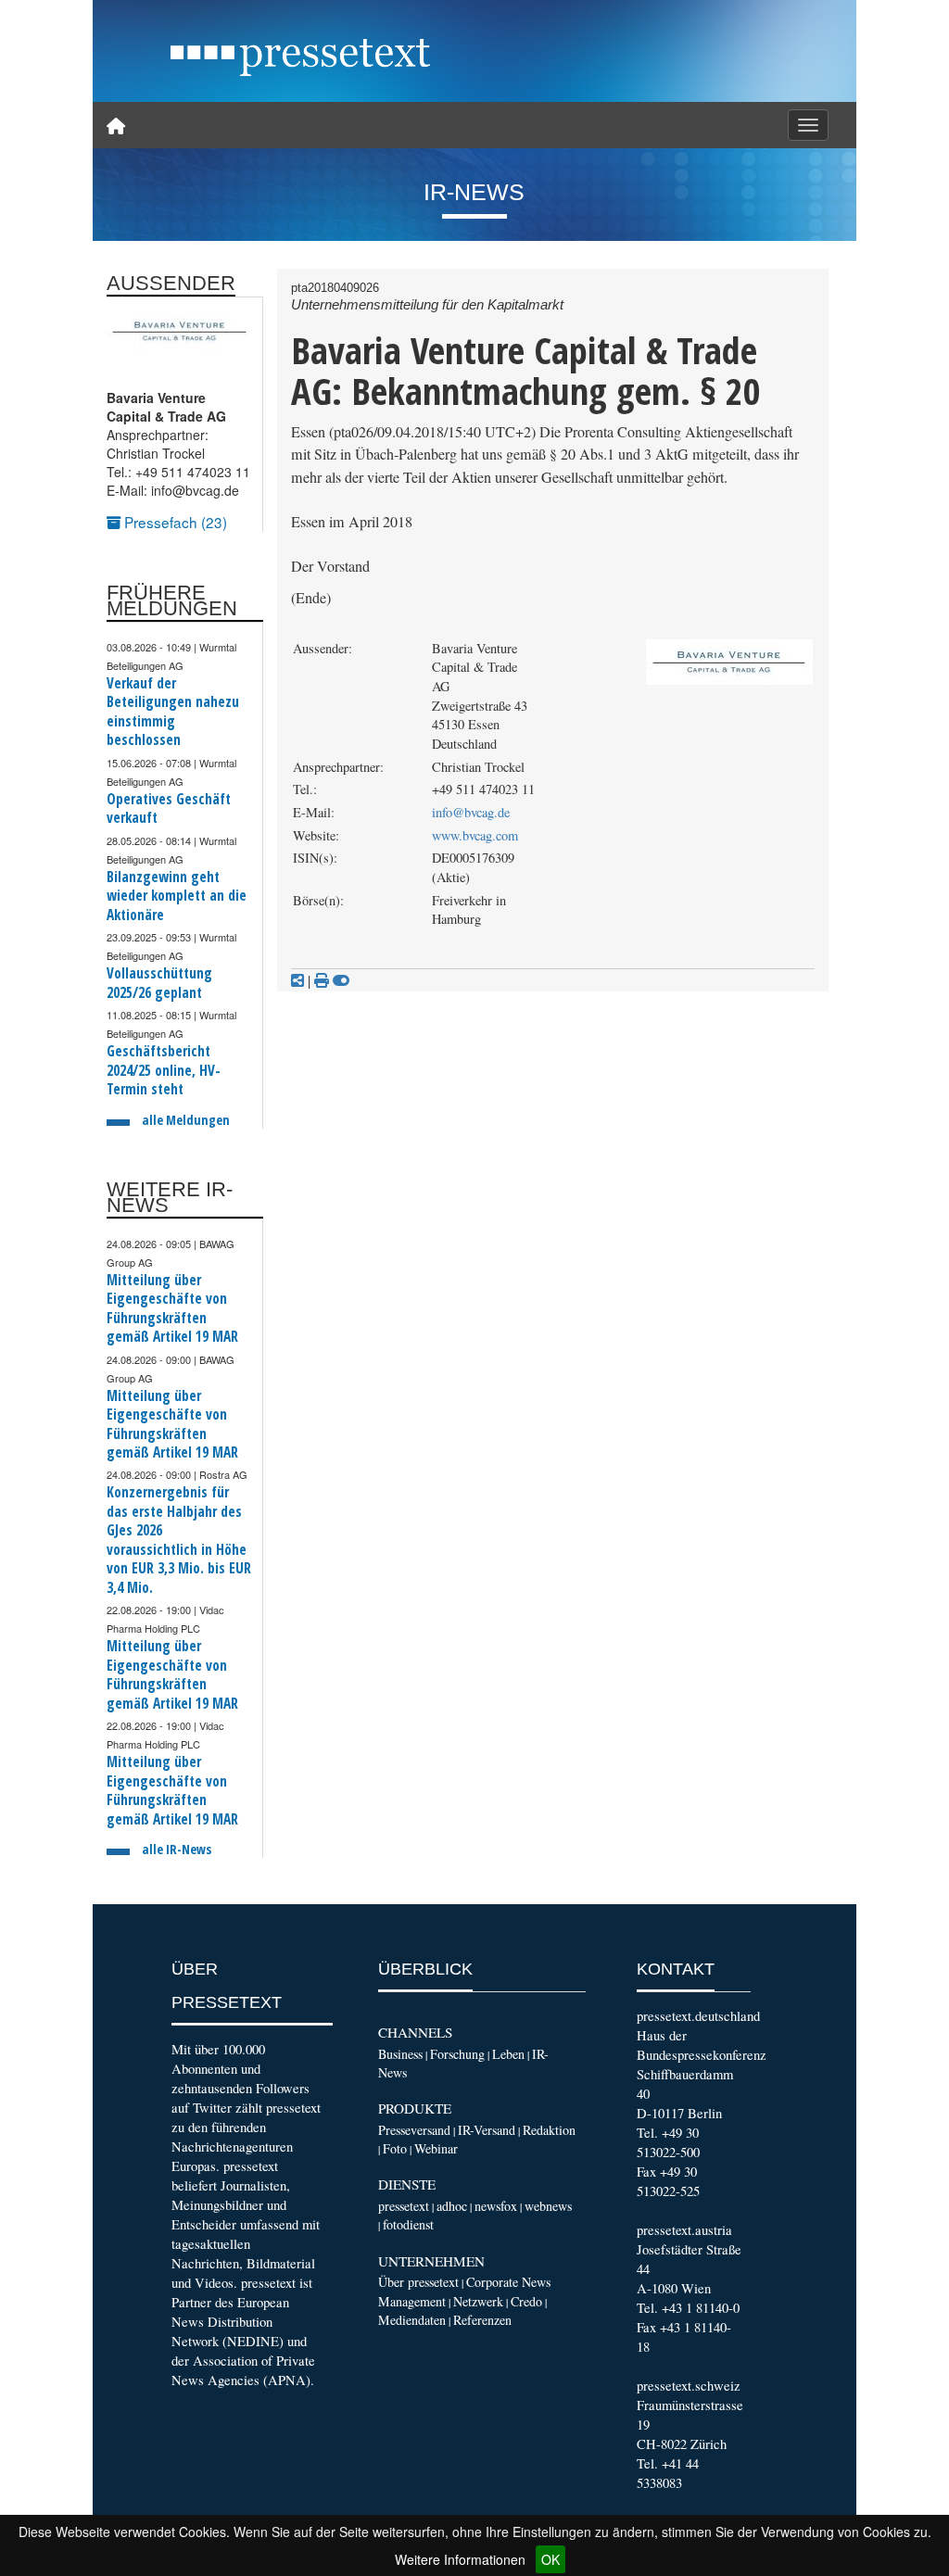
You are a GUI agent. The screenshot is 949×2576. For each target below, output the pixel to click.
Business (400, 2054)
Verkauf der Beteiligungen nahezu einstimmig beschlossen (173, 712)
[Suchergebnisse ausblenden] (341, 980)
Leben (508, 2054)
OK (550, 2559)
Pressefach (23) (174, 522)
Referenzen (482, 2320)
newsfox (496, 2206)
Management (412, 2301)
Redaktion (549, 2130)
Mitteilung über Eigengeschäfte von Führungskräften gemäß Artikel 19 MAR (172, 1308)
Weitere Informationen (460, 2559)
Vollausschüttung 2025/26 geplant (159, 983)
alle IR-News (177, 1849)
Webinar (436, 2148)
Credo (526, 2301)
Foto (395, 2148)
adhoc (452, 2206)
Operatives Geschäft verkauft (169, 808)
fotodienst (408, 2224)
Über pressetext (418, 2282)
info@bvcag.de (471, 812)
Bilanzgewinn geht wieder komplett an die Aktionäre (177, 896)
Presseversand (414, 2130)
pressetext (404, 2206)
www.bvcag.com (475, 835)
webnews (548, 2206)
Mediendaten (412, 2320)
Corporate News (508, 2282)
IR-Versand (487, 2130)
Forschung (457, 2054)
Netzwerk (478, 2301)
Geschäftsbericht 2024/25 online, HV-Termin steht (164, 1070)
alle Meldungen (186, 1120)
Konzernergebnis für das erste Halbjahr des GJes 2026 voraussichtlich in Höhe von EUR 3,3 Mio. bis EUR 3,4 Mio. (179, 1540)
